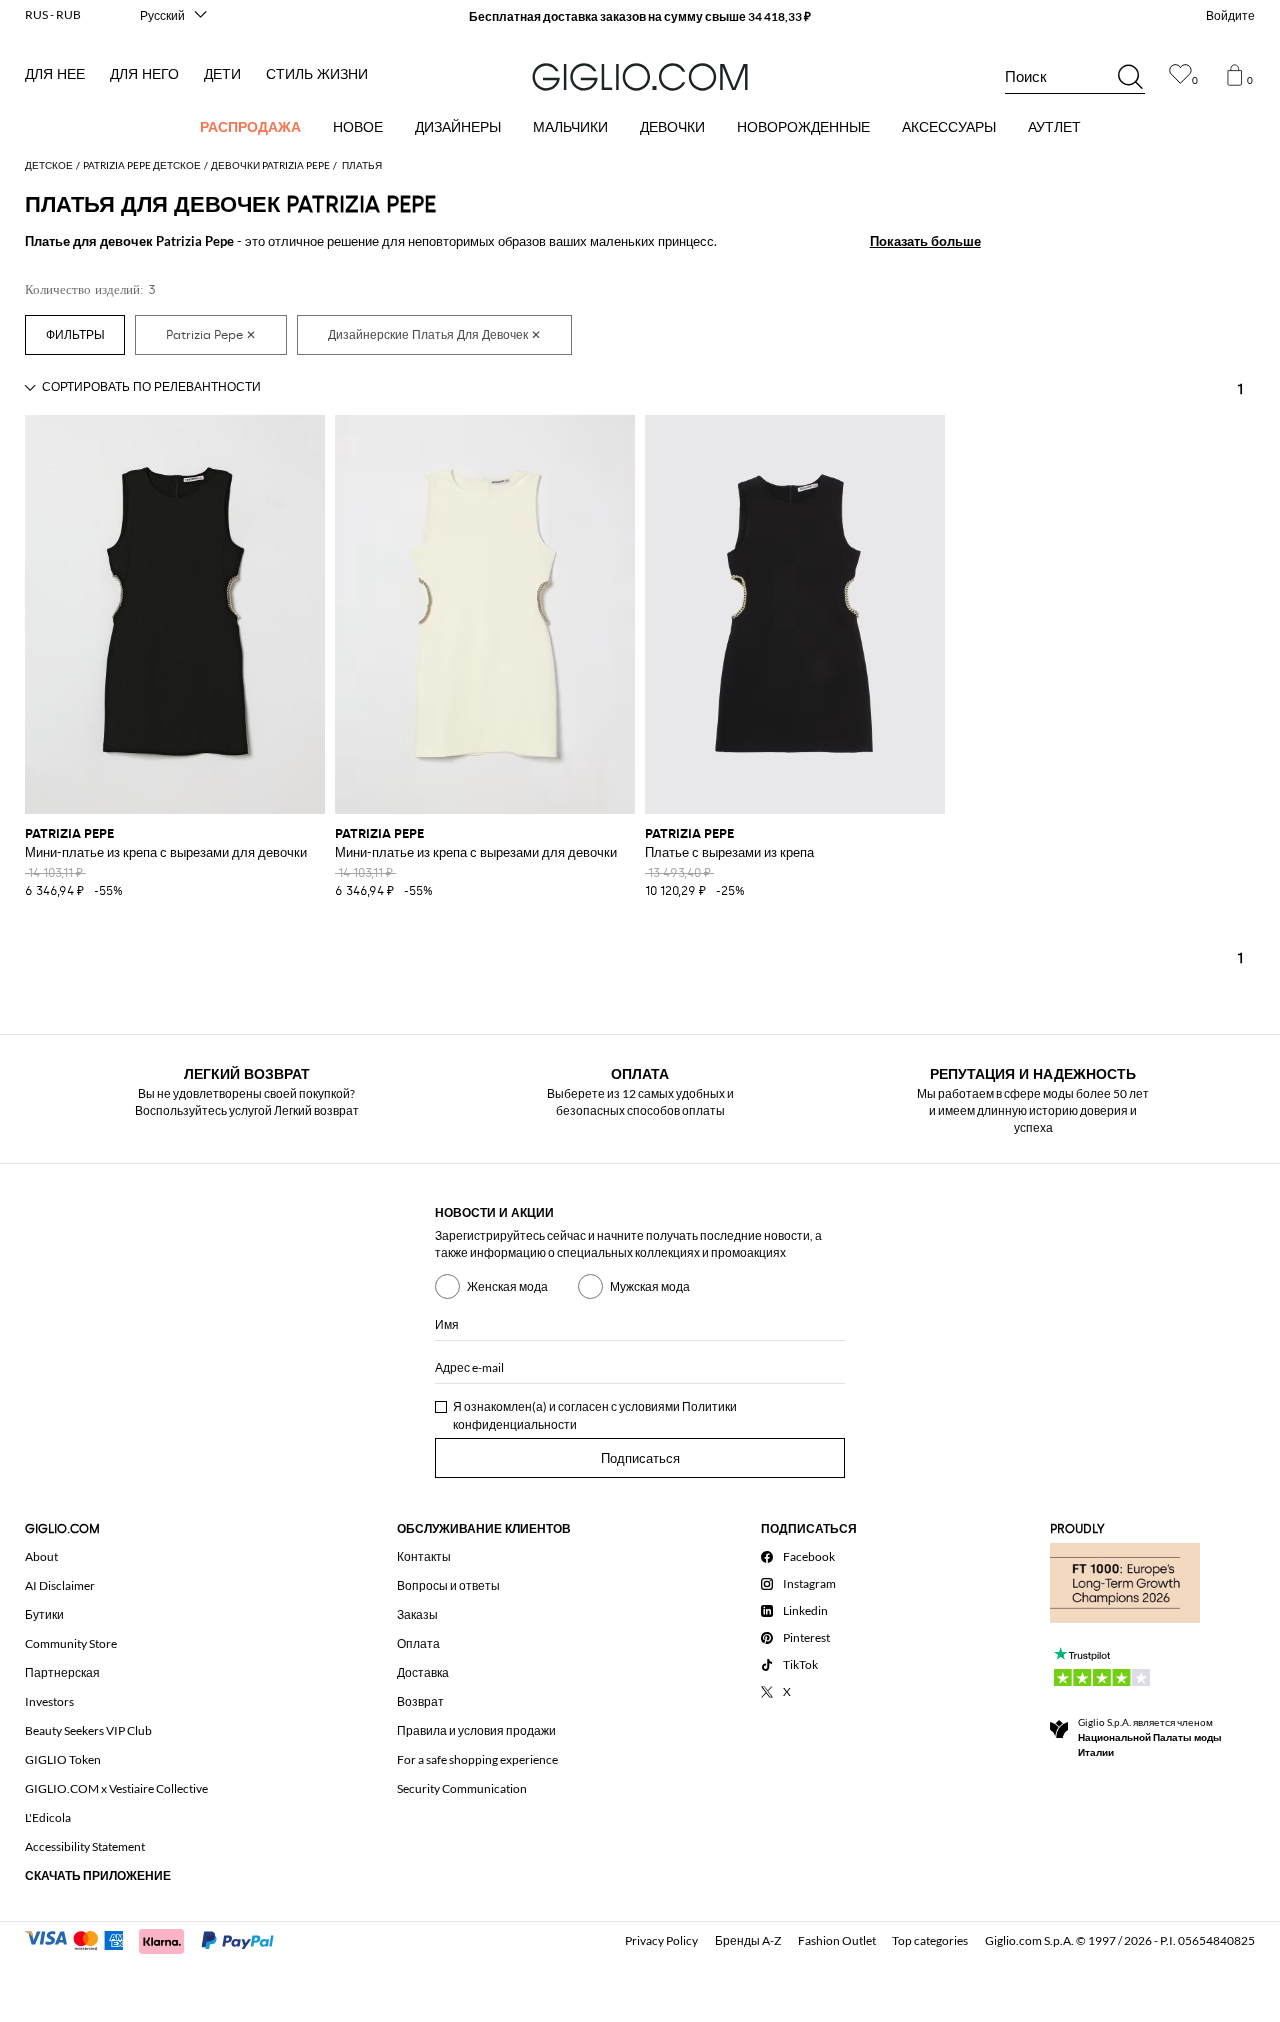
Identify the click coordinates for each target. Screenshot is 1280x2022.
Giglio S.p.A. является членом (1150, 1737)
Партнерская (62, 1672)
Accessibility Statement (85, 1846)
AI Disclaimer (60, 1585)
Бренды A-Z (748, 1940)
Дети (222, 74)
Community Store (71, 1643)
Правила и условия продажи (476, 1730)
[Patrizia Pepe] (211, 335)
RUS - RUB (53, 14)
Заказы (417, 1614)
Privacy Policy (661, 1940)
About (41, 1556)
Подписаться (640, 1458)
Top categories (930, 1940)
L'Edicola (48, 1817)
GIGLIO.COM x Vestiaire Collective (116, 1788)
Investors (49, 1701)
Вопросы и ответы (448, 1585)
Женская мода (507, 1286)
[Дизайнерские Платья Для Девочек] (434, 335)
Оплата (418, 1643)
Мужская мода (650, 1286)
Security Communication (462, 1788)
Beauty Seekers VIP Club (88, 1730)
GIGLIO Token (63, 1759)
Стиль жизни (317, 74)
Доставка (423, 1672)
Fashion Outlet (837, 1940)
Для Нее (55, 74)
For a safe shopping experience (477, 1759)
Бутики (44, 1614)
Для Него (144, 74)
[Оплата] (158, 1939)
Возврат (420, 1701)
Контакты (424, 1556)
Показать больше (925, 241)
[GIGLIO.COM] (640, 77)
